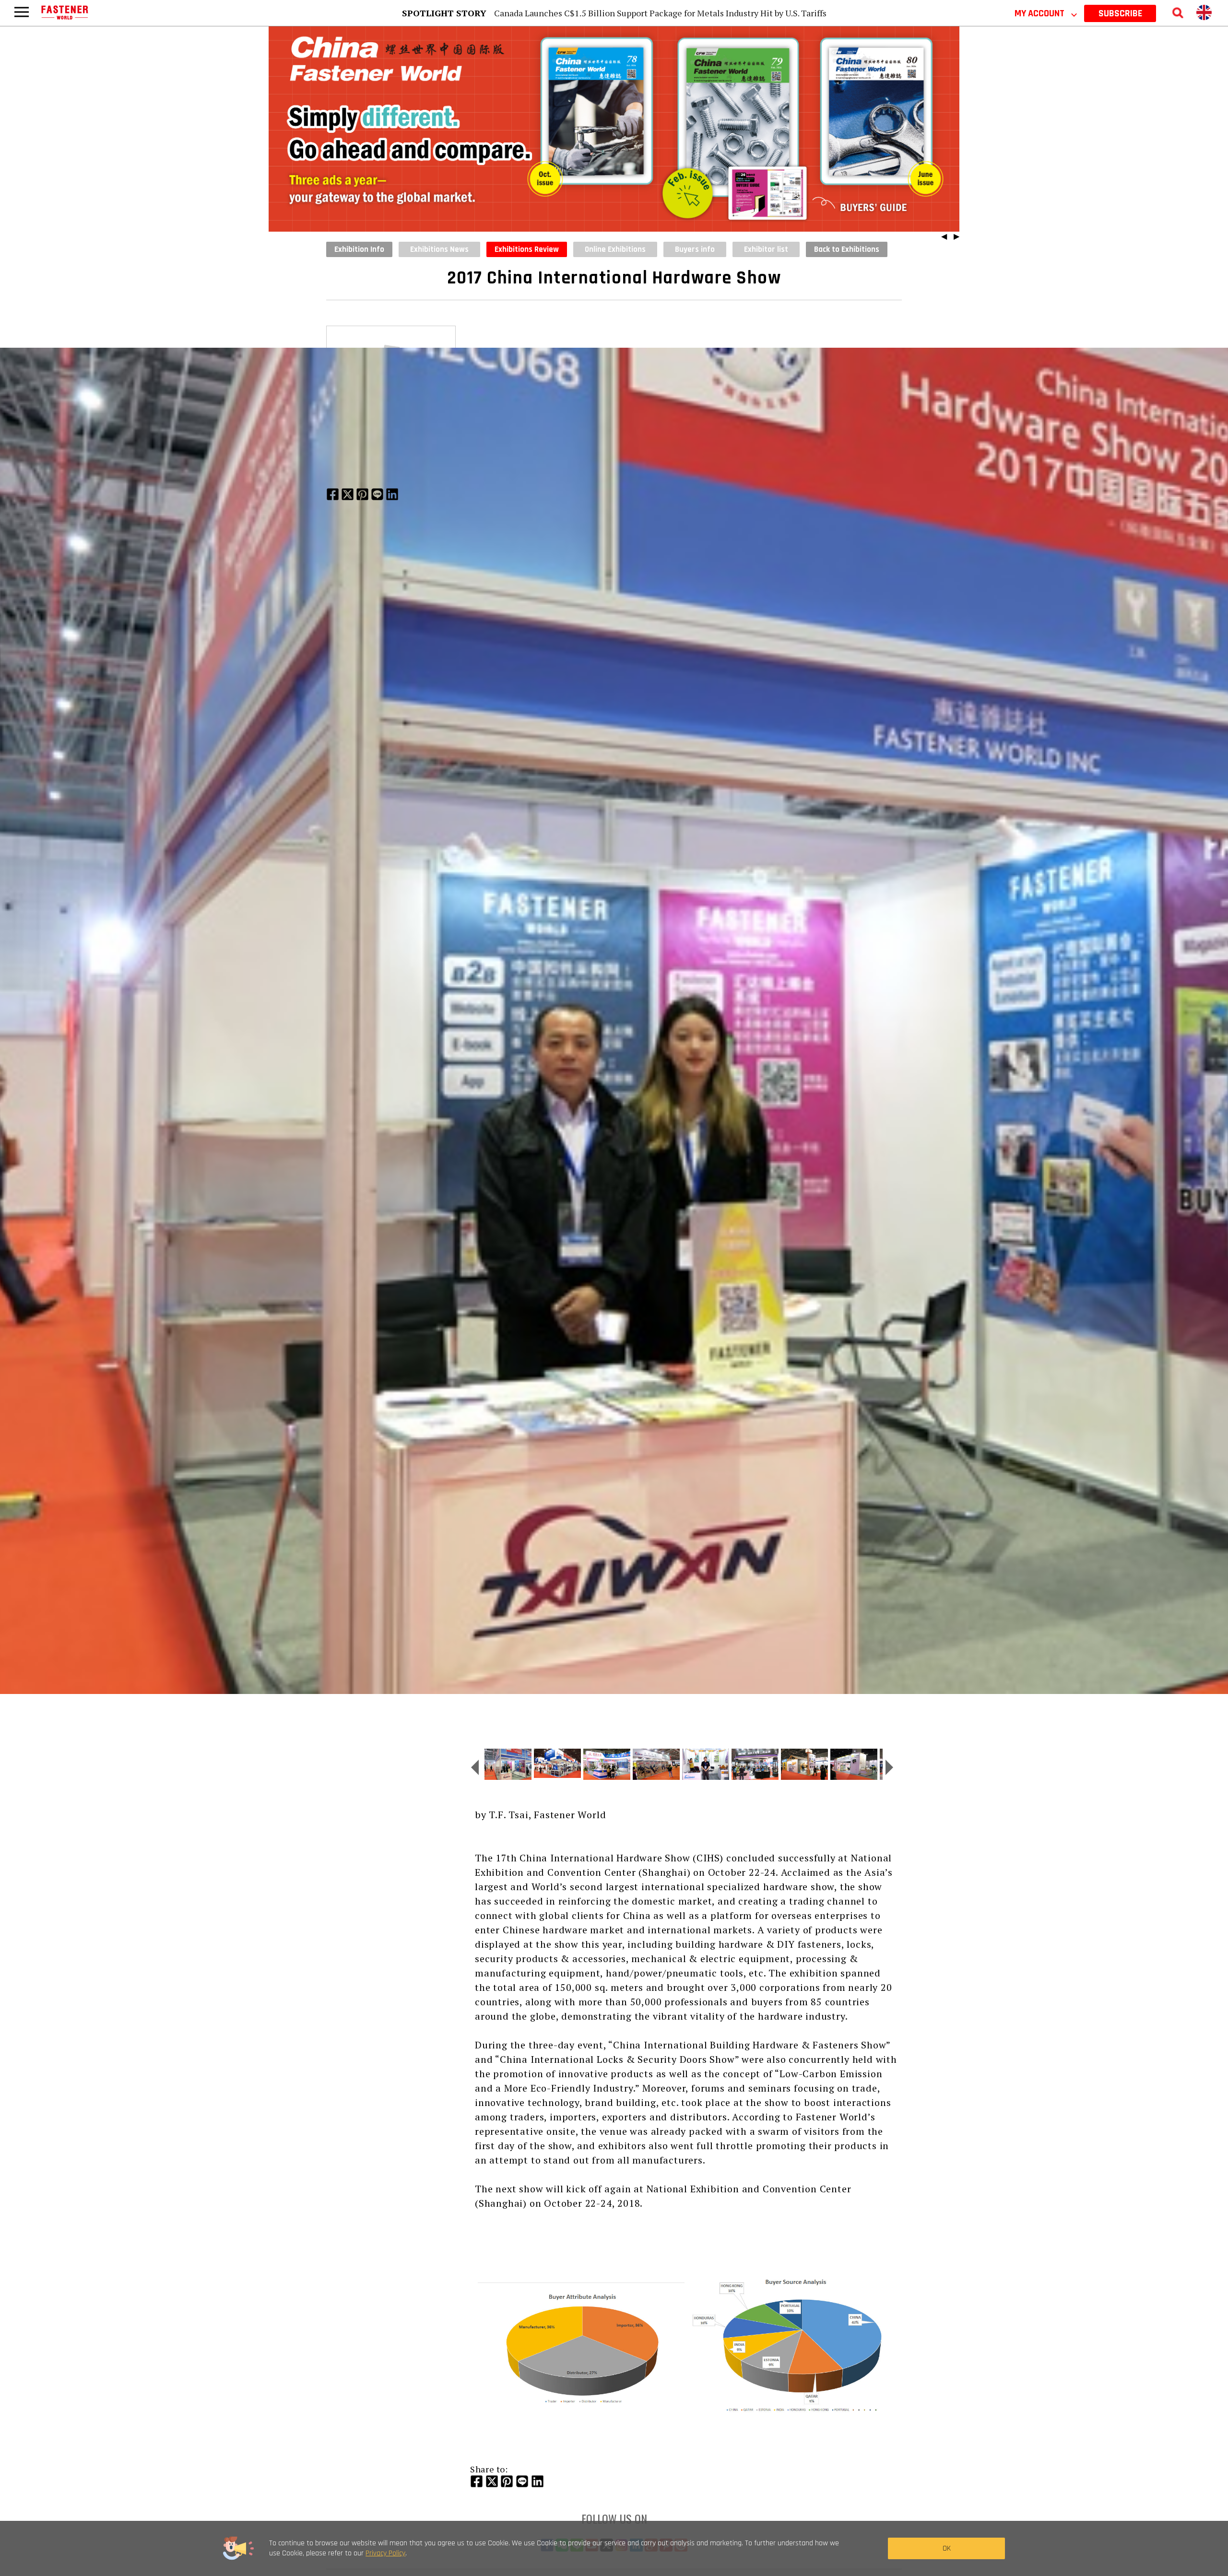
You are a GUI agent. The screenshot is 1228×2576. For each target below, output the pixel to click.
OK (947, 2548)
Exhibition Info (359, 249)
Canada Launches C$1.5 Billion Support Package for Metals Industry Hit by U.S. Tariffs (660, 13)
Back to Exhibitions (847, 249)
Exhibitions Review (527, 249)
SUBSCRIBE (1120, 13)
